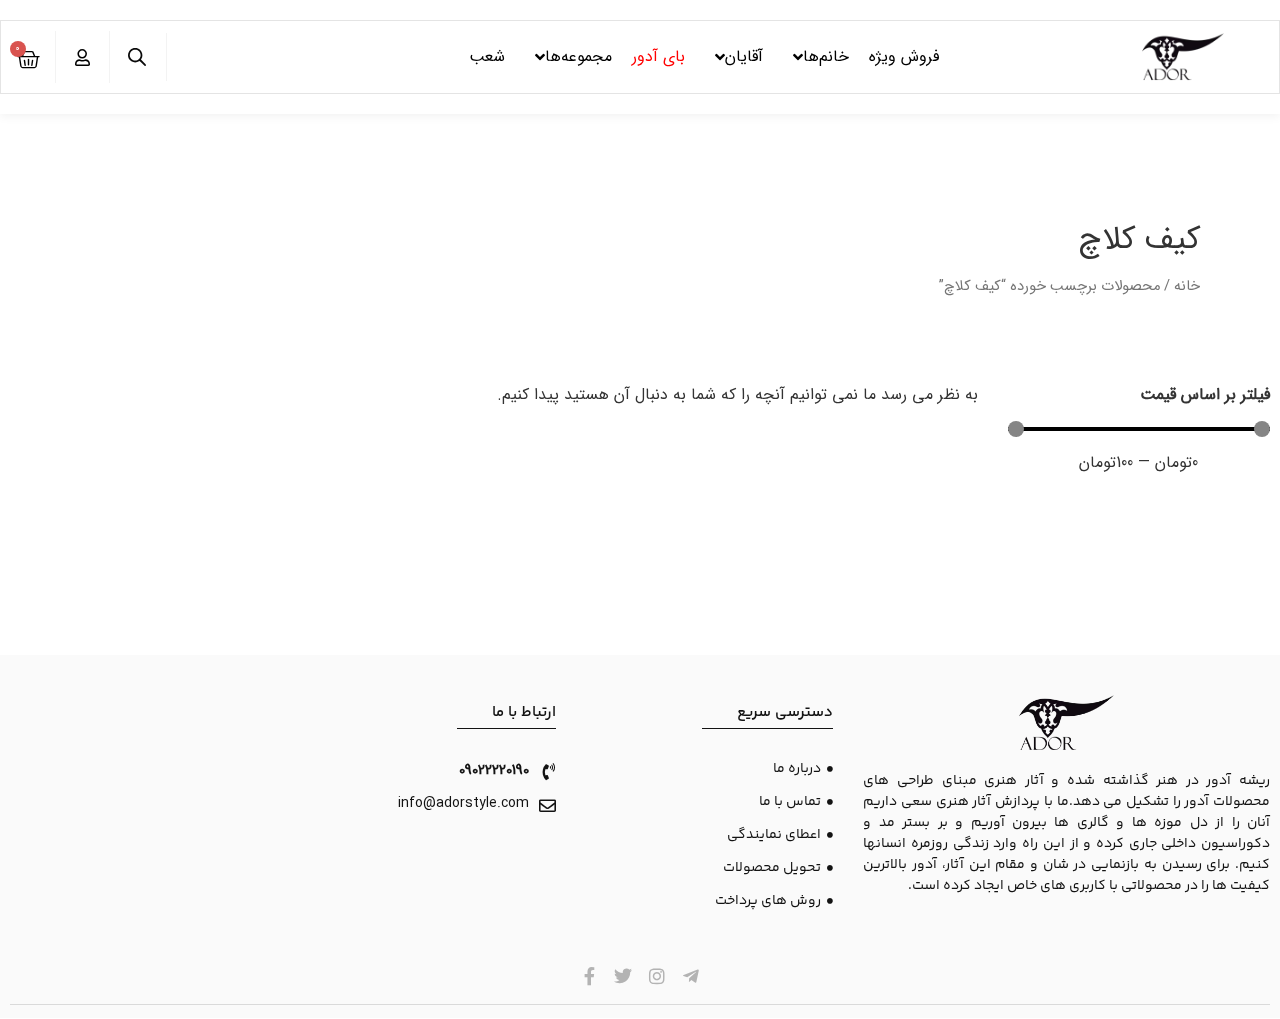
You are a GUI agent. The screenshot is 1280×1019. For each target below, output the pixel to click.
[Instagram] (657, 976)
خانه (1187, 286)
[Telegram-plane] (690, 976)
